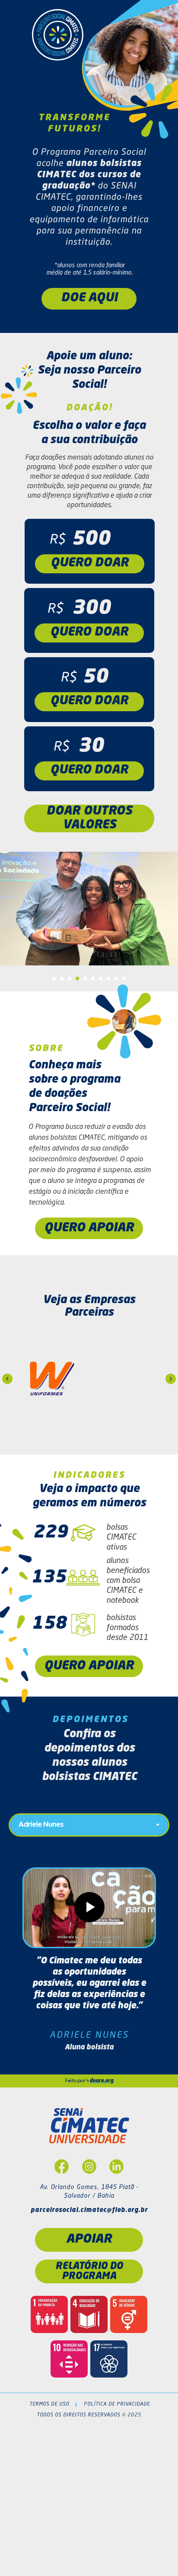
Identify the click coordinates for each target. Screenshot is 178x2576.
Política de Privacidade (117, 2405)
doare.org (101, 2081)
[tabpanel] (89, 1962)
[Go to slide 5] (85, 978)
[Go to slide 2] (62, 978)
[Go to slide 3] (70, 978)
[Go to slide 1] (54, 978)
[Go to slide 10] (124, 978)
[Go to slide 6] (93, 978)
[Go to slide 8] (108, 978)
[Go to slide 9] (116, 978)
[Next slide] (171, 1379)
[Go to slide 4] (77, 978)
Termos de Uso (49, 2405)
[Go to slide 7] (101, 978)
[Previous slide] (7, 1379)
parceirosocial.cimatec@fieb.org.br (89, 2210)
